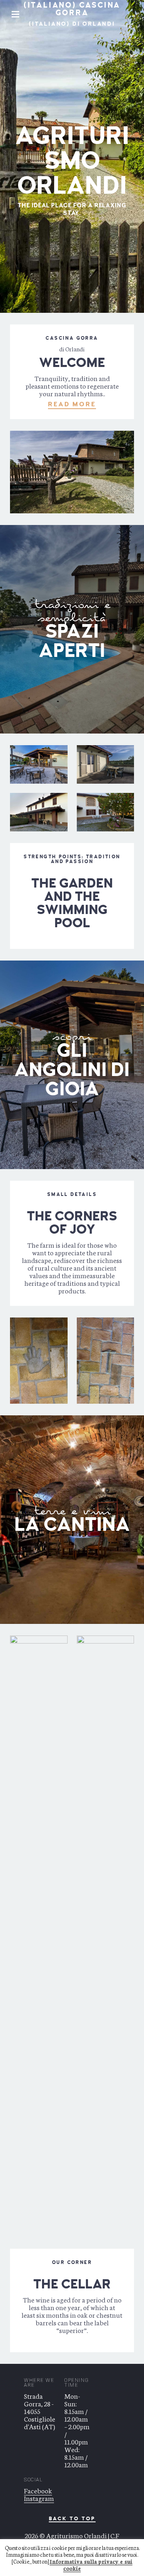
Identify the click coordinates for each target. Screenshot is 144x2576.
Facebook (38, 2490)
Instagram (39, 2498)
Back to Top (72, 2519)
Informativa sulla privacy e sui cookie (91, 2565)
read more (72, 404)
